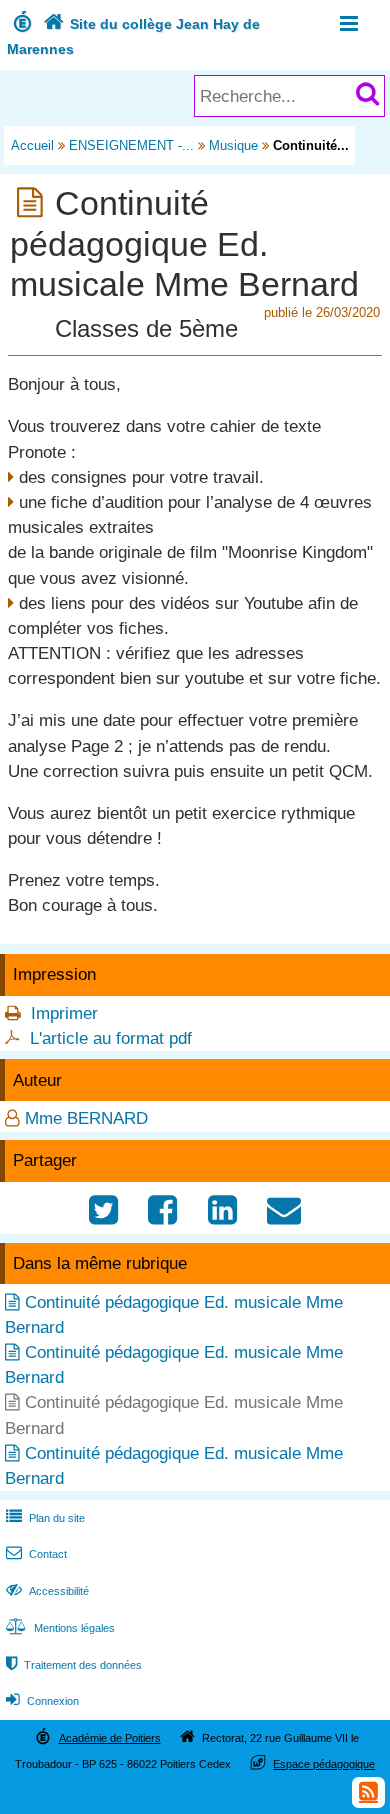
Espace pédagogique (324, 1764)
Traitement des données (74, 1665)
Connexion (42, 1701)
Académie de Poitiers (110, 1738)
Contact (36, 1554)
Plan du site (45, 1518)
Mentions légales (60, 1628)
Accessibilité (47, 1591)
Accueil (32, 145)
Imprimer (64, 1013)
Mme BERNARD (86, 1118)
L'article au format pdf (111, 1038)
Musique (233, 145)
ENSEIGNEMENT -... (131, 145)
